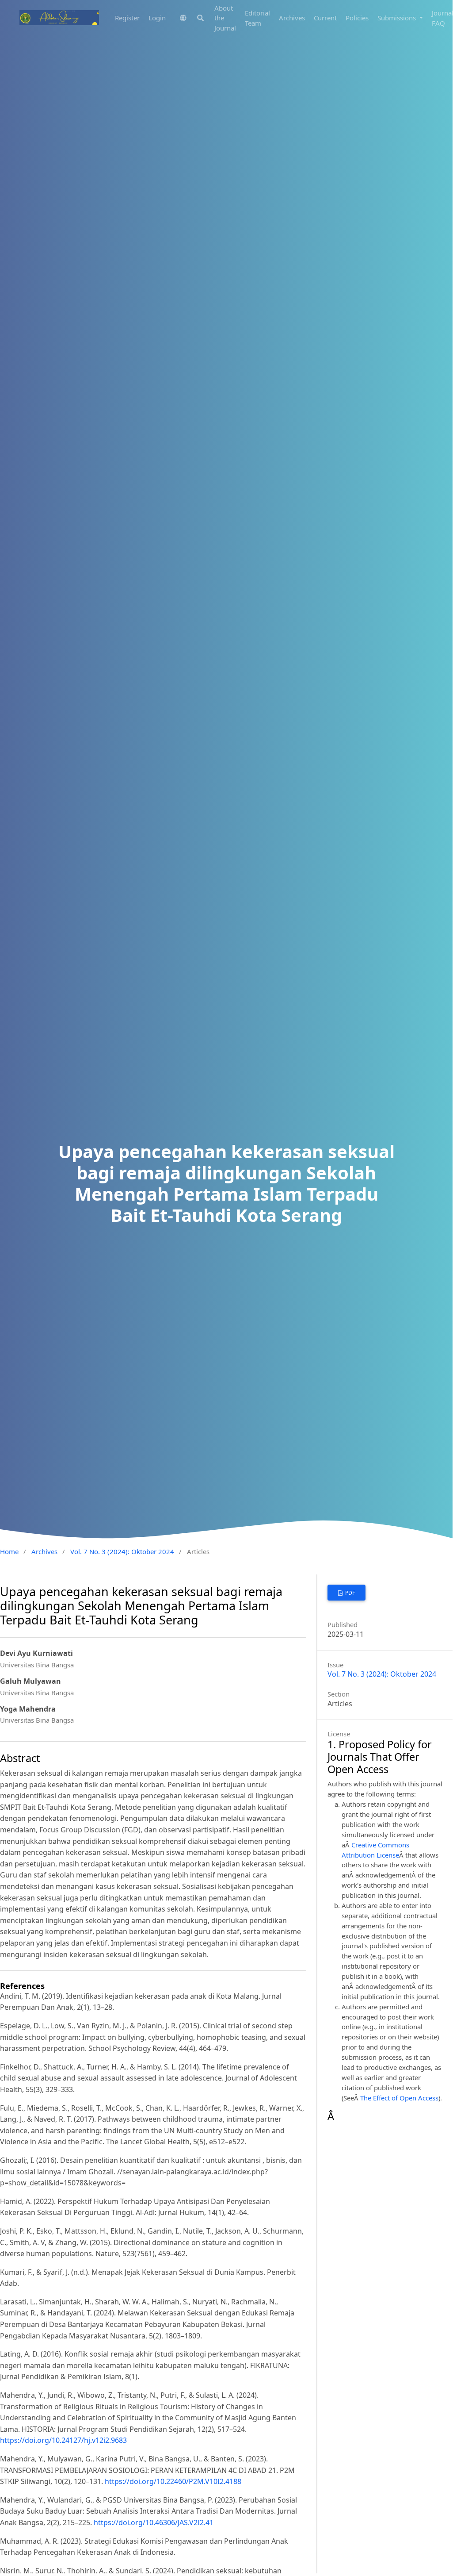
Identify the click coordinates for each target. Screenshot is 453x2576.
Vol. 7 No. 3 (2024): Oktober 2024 (122, 1551)
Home (9, 1551)
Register (127, 18)
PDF (349, 1593)
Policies (357, 18)
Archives (292, 18)
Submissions (398, 18)
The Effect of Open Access (399, 2098)
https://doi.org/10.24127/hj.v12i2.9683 (63, 2440)
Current (325, 18)
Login (157, 18)
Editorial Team (257, 18)
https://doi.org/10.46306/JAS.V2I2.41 (154, 2522)
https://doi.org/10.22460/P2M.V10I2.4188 (173, 2481)
